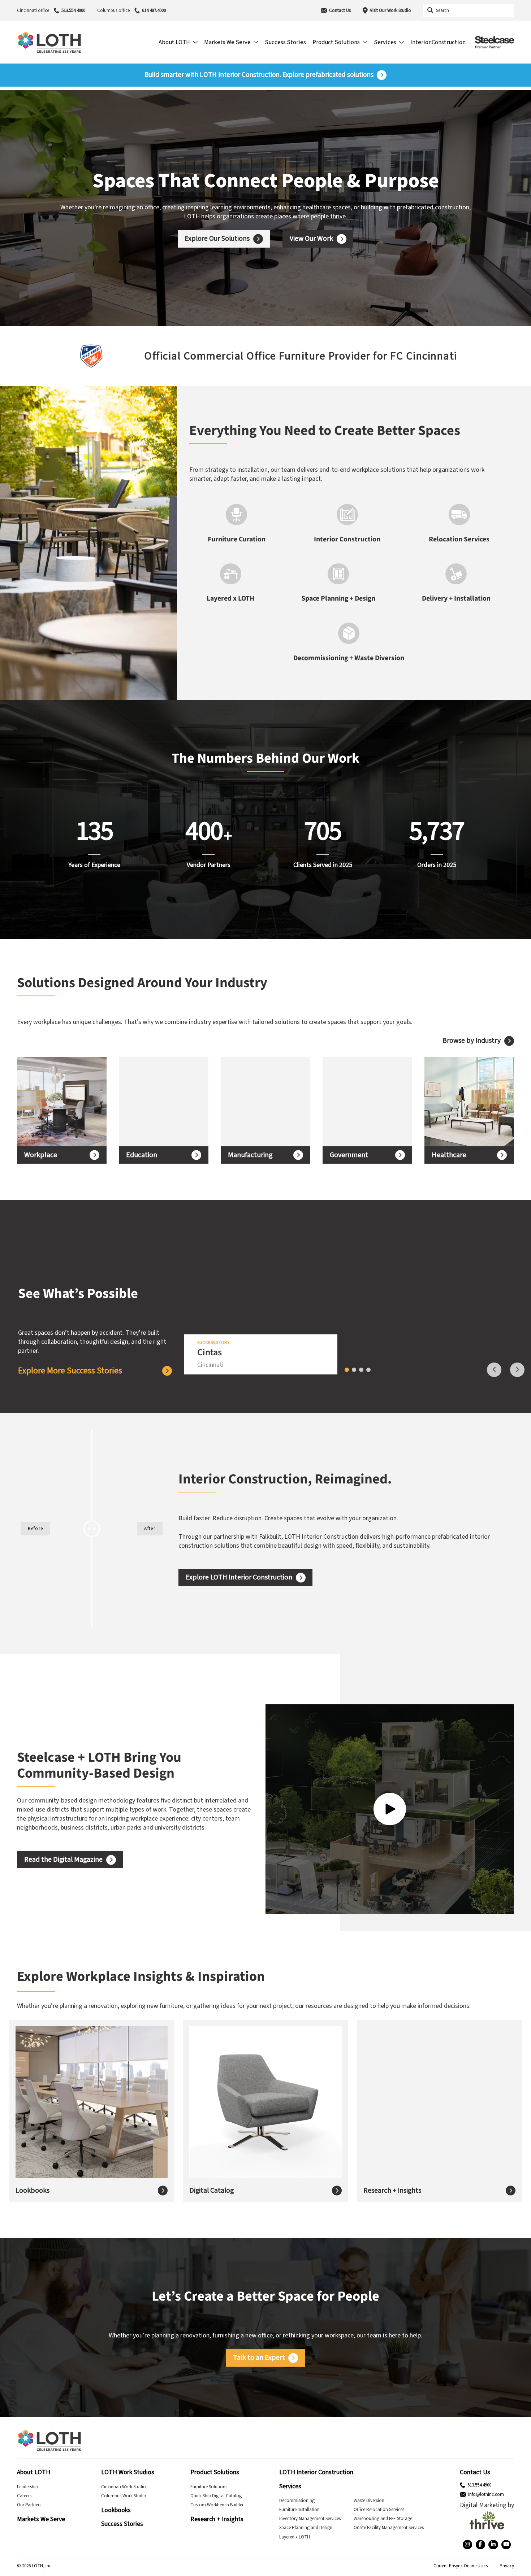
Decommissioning (297, 2501)
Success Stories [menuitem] (285, 42)
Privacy (507, 2566)
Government (349, 1155)
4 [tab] (368, 1370)
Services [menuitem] (385, 42)
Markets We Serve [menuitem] (227, 42)
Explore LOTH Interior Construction (239, 1577)
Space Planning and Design (306, 2528)
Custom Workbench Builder (217, 2505)
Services (290, 2486)
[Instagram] (467, 2545)
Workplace (41, 1155)
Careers (24, 2496)
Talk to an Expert (259, 2358)
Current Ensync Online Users (461, 2566)
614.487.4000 (154, 10)
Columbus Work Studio (124, 2496)
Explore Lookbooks (54, 2116)
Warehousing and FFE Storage (383, 2519)
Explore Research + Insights (414, 2121)
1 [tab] (347, 1370)
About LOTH (34, 2472)
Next (517, 1370)
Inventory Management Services (310, 2519)
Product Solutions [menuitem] (336, 42)
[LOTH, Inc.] (49, 42)
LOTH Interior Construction (316, 2472)
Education (142, 1155)
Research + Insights (392, 2190)
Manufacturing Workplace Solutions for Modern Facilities (262, 1102)
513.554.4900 (73, 10)
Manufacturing (250, 1155)
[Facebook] (480, 2545)
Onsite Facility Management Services (389, 2528)
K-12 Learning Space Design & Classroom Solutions (159, 1102)
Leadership (27, 2487)
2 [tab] (354, 1370)
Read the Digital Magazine (63, 1860)
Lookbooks (33, 2190)
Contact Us (340, 10)
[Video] (390, 1809)
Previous (494, 1370)
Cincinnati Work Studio (124, 2487)
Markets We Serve (41, 2519)
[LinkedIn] (493, 2545)
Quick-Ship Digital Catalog (216, 2496)
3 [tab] (361, 1370)
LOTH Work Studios (128, 2472)
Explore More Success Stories (70, 1371)
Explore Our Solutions (217, 239)
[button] (11, 356)
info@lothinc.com (486, 2494)
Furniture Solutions (209, 2487)
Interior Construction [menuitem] (438, 42)
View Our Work (311, 239)
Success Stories (122, 2524)
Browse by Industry (472, 1041)
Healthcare (449, 1155)
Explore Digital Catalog (233, 2116)
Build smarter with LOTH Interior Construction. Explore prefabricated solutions (259, 75)
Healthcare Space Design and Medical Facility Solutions (463, 1102)
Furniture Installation (299, 2510)
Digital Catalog (211, 2190)
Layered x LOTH (295, 2537)
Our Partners (29, 2505)
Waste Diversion (369, 2501)
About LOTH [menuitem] (174, 42)
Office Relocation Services (379, 2510)
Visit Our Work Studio (390, 10)
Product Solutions (215, 2472)
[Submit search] (430, 10)
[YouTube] (506, 2545)
